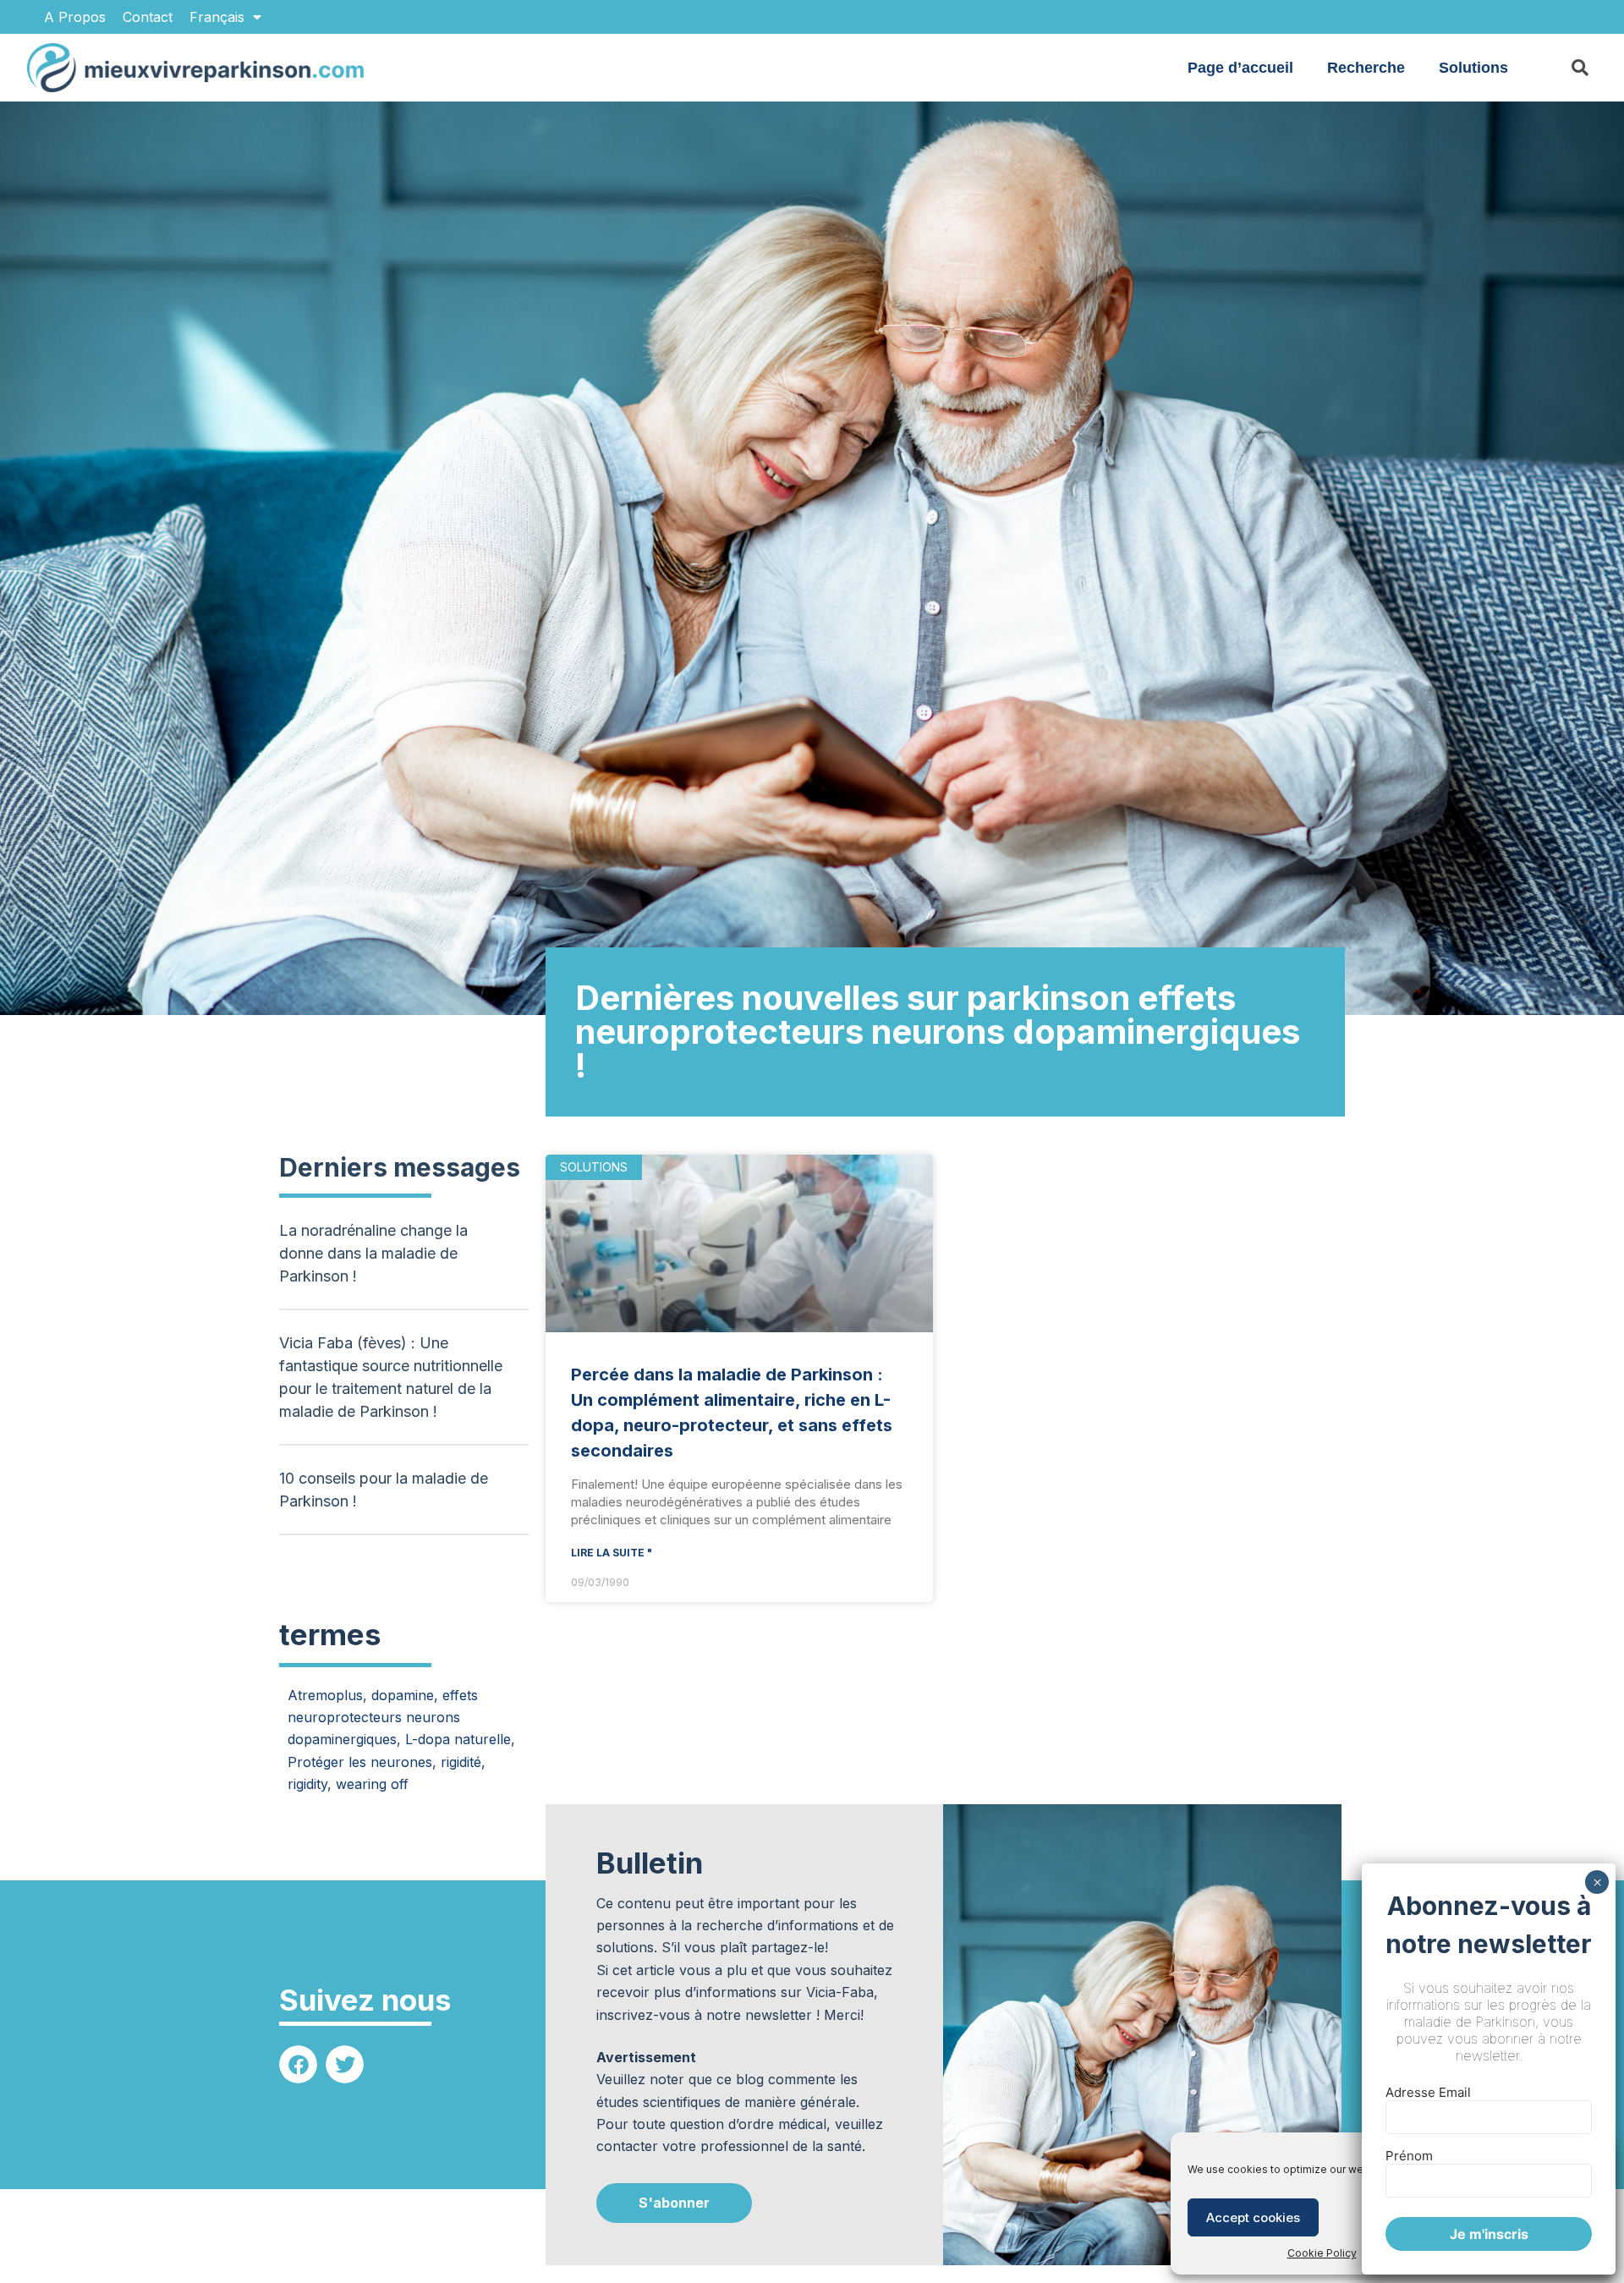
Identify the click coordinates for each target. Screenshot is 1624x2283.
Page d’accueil (1240, 68)
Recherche (1366, 68)
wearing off (372, 1784)
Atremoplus (325, 1695)
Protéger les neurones (360, 1762)
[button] (298, 2064)
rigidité (461, 1762)
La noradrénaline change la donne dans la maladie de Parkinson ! (373, 1253)
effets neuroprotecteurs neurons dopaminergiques (383, 1718)
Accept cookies (1253, 2217)
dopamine (403, 1695)
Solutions (1473, 68)
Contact (148, 17)
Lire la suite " (612, 1553)
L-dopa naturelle (458, 1739)
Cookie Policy (1322, 2253)
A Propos (75, 17)
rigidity (307, 1784)
